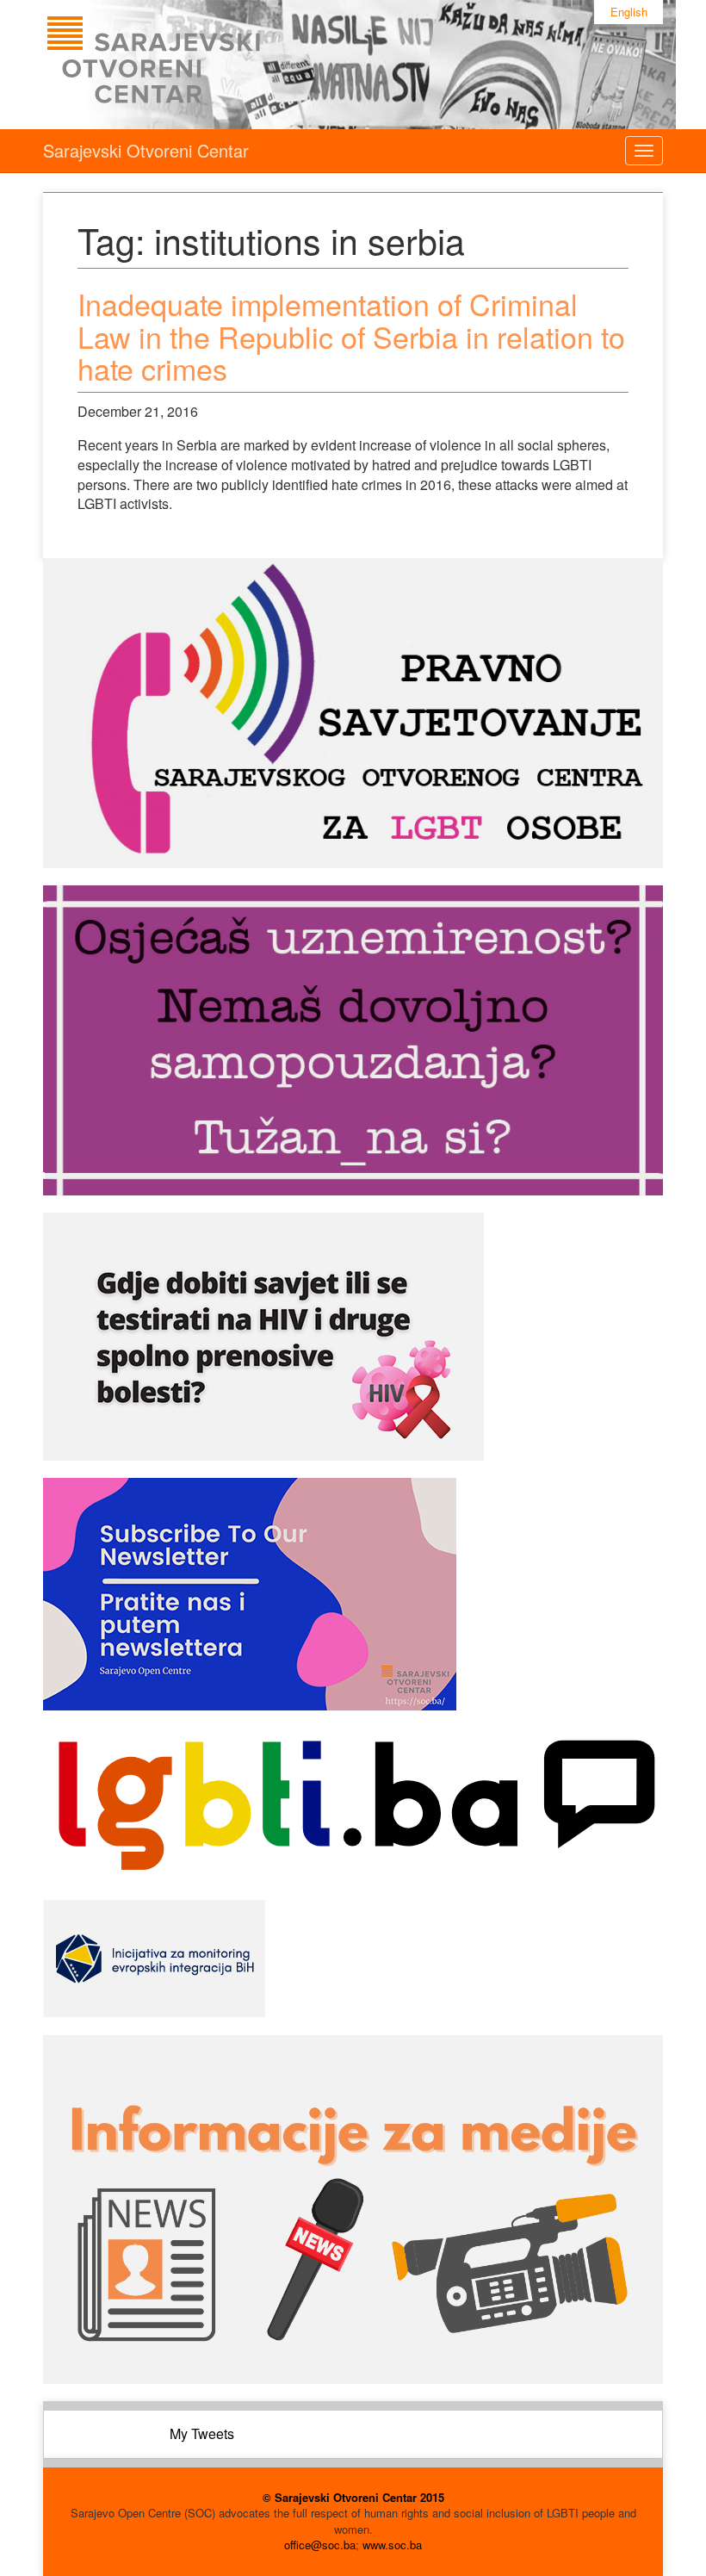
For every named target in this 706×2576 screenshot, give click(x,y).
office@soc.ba (320, 2545)
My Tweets (202, 2433)
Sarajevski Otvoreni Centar (146, 150)
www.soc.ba (392, 2545)
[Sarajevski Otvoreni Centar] (189, 65)
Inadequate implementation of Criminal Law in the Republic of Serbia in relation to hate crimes (351, 336)
